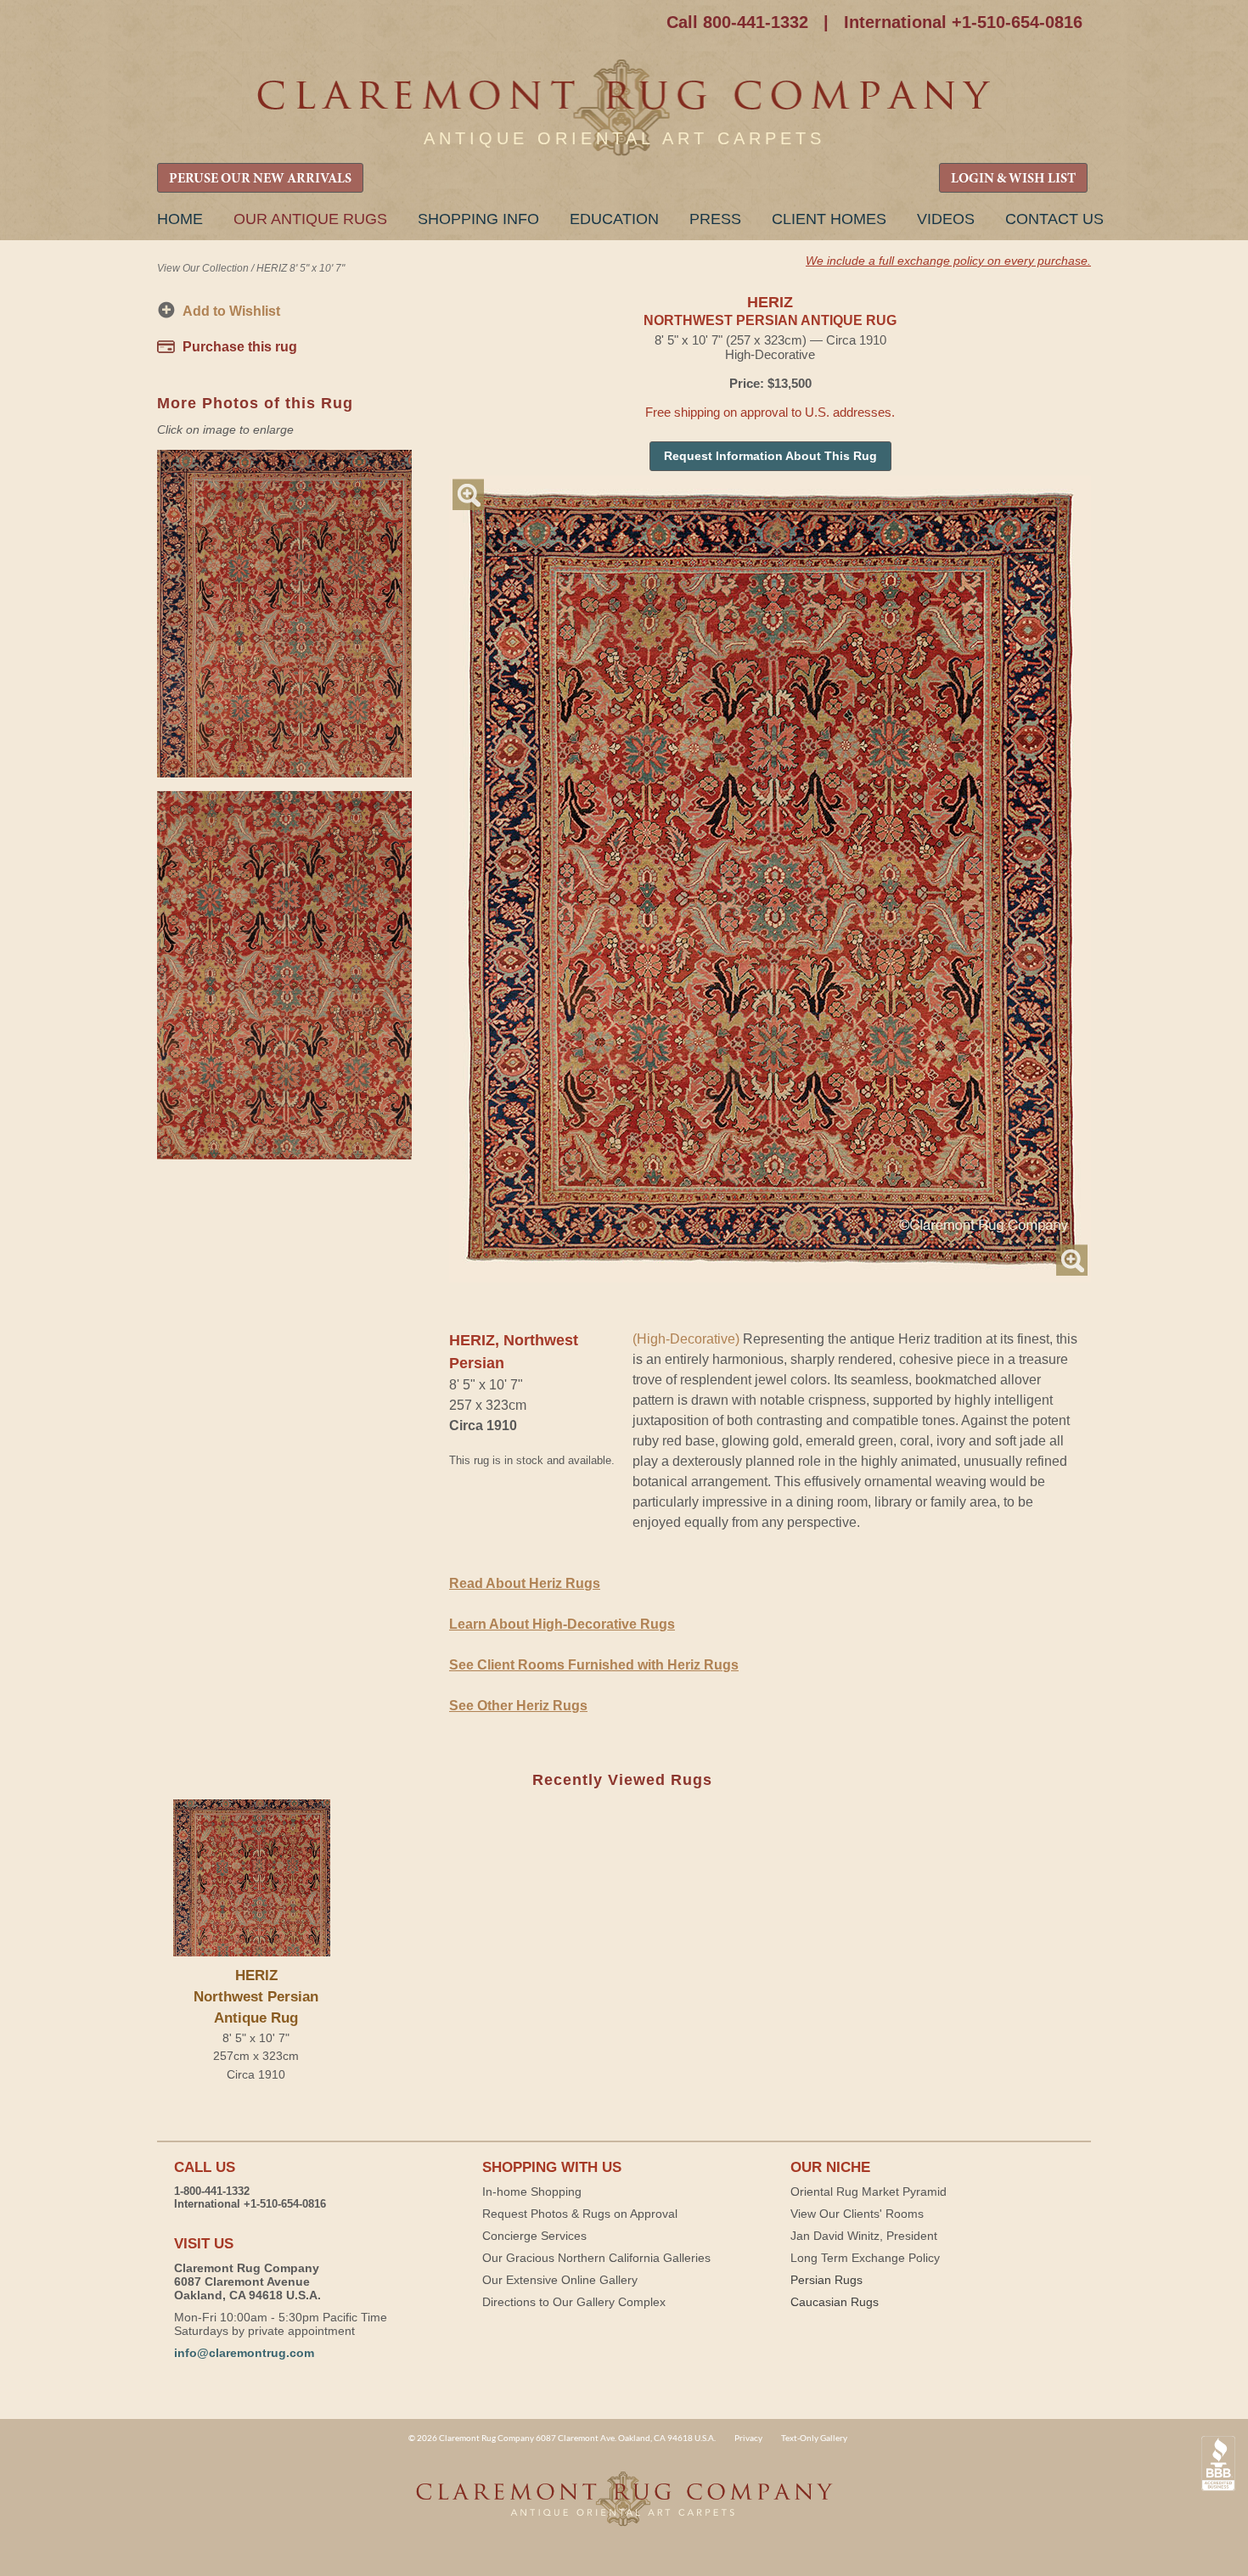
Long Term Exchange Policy (865, 2258)
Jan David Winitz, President (864, 2236)
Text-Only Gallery (814, 2438)
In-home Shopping (532, 2192)
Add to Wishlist (231, 311)
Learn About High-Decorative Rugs (562, 1624)
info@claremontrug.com (244, 2353)
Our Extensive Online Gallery (560, 2280)
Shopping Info (478, 219)
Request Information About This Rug (770, 456)
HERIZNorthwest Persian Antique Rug (256, 1997)
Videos (946, 219)
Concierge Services (534, 2236)
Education (614, 219)
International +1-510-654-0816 (963, 22)
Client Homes (829, 219)
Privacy (748, 2438)
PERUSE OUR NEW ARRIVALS (260, 179)
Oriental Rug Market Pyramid (869, 2192)
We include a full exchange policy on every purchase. (948, 261)
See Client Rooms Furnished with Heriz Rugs (594, 1665)
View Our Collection (203, 268)
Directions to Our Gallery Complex (574, 2302)
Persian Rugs (826, 2280)
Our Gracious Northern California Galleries (596, 2258)
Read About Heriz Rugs (525, 1583)
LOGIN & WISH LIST (1013, 179)
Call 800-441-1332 (737, 22)
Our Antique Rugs (310, 219)
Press (715, 219)
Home (180, 219)
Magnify (468, 494)
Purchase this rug (240, 347)
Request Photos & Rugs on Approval (580, 2214)
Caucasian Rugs (835, 2302)
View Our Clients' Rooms (857, 2214)
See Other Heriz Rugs (518, 1706)
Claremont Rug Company (624, 108)
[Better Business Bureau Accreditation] (1218, 2464)
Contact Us (1054, 219)
